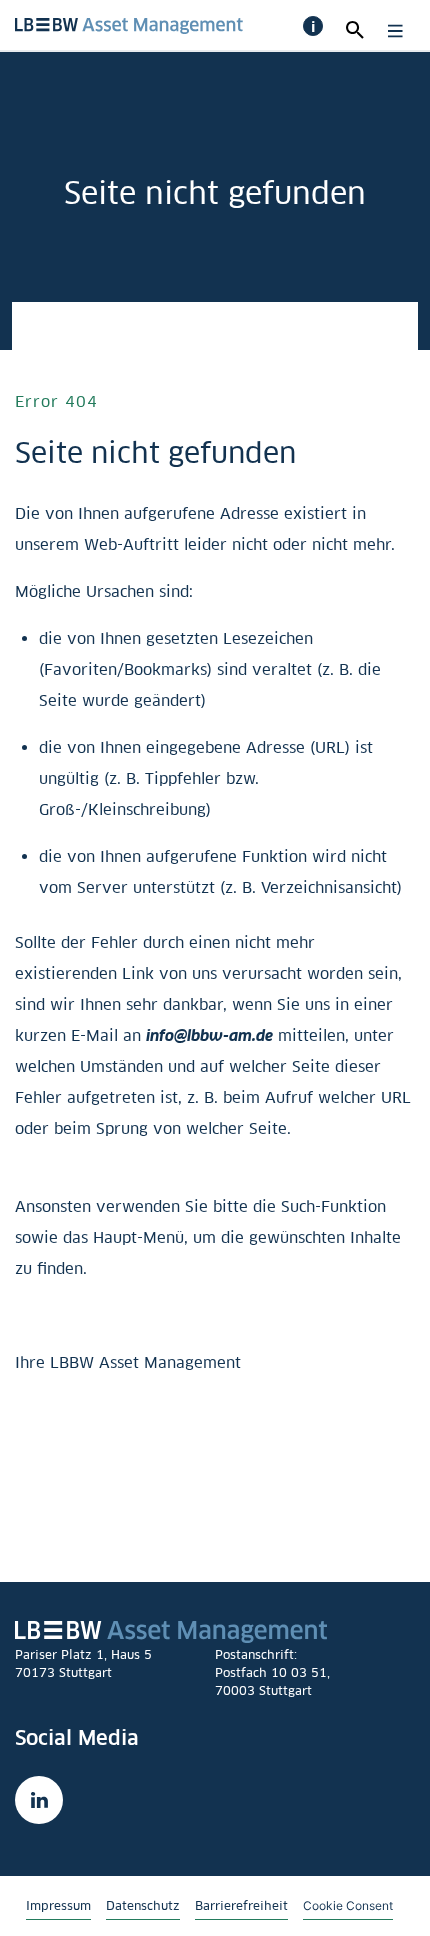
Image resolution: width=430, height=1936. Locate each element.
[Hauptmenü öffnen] (391, 31)
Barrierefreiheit (241, 1905)
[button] (313, 26)
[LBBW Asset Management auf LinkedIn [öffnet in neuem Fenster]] (39, 1800)
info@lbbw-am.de (209, 1035)
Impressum (58, 1905)
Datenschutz (143, 1905)
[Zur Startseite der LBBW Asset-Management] (129, 23)
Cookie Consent (348, 1905)
